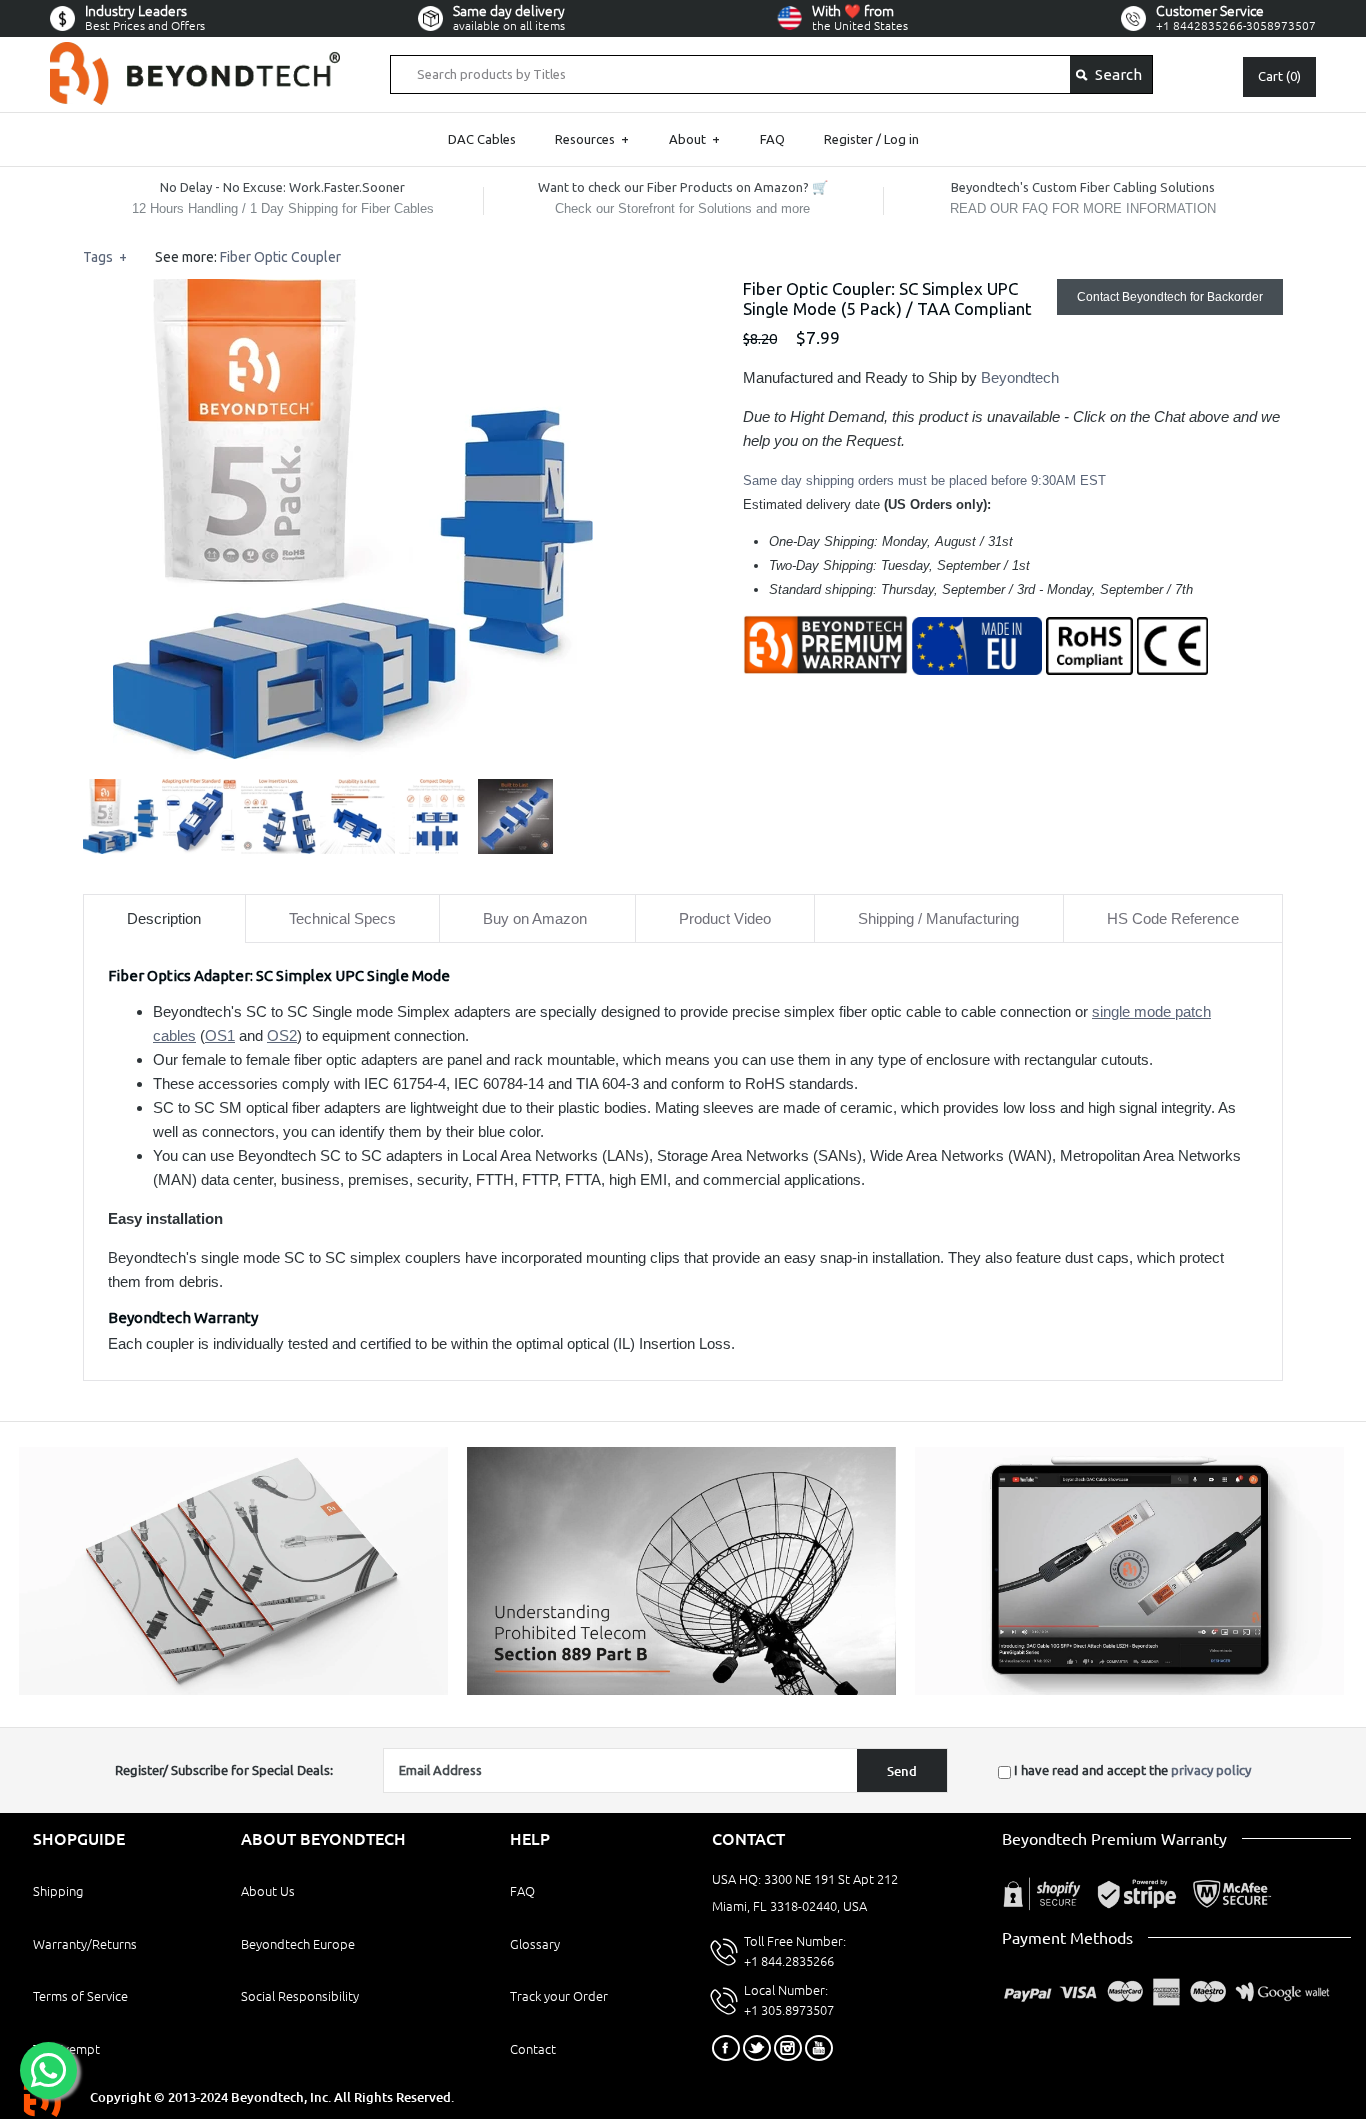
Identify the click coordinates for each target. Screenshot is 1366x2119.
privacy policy (1211, 1770)
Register (848, 139)
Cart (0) (1279, 76)
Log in (901, 139)
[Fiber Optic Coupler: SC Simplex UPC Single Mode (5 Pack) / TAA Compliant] (353, 290)
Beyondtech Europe (298, 1944)
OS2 (282, 1035)
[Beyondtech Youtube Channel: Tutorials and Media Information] (1129, 1690)
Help (530, 1839)
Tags (105, 257)
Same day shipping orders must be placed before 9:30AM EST (924, 480)
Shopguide (79, 1839)
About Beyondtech (323, 1839)
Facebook (726, 2048)
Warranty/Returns (85, 1944)
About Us (268, 1891)
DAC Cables (482, 139)
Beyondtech (1020, 377)
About (694, 139)
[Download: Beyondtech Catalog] (233, 1690)
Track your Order (559, 1996)
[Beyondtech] (195, 53)
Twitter (757, 2048)
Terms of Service (80, 1996)
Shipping (58, 1891)
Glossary (535, 1944)
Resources (592, 139)
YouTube (819, 2048)
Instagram (788, 2048)
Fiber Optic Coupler (280, 257)
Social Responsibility (300, 1996)
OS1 (220, 1035)
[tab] (164, 918)
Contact (533, 2049)
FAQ (772, 139)
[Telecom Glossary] (681, 1690)
